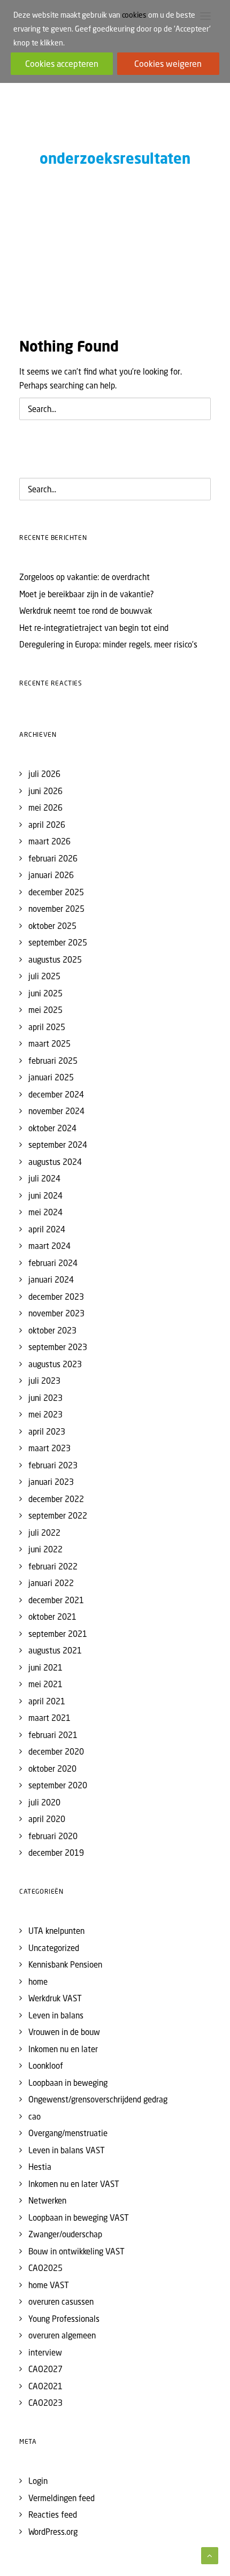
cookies (134, 15)
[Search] (115, 409)
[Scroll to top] (210, 2555)
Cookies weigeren (168, 64)
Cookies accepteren (62, 64)
